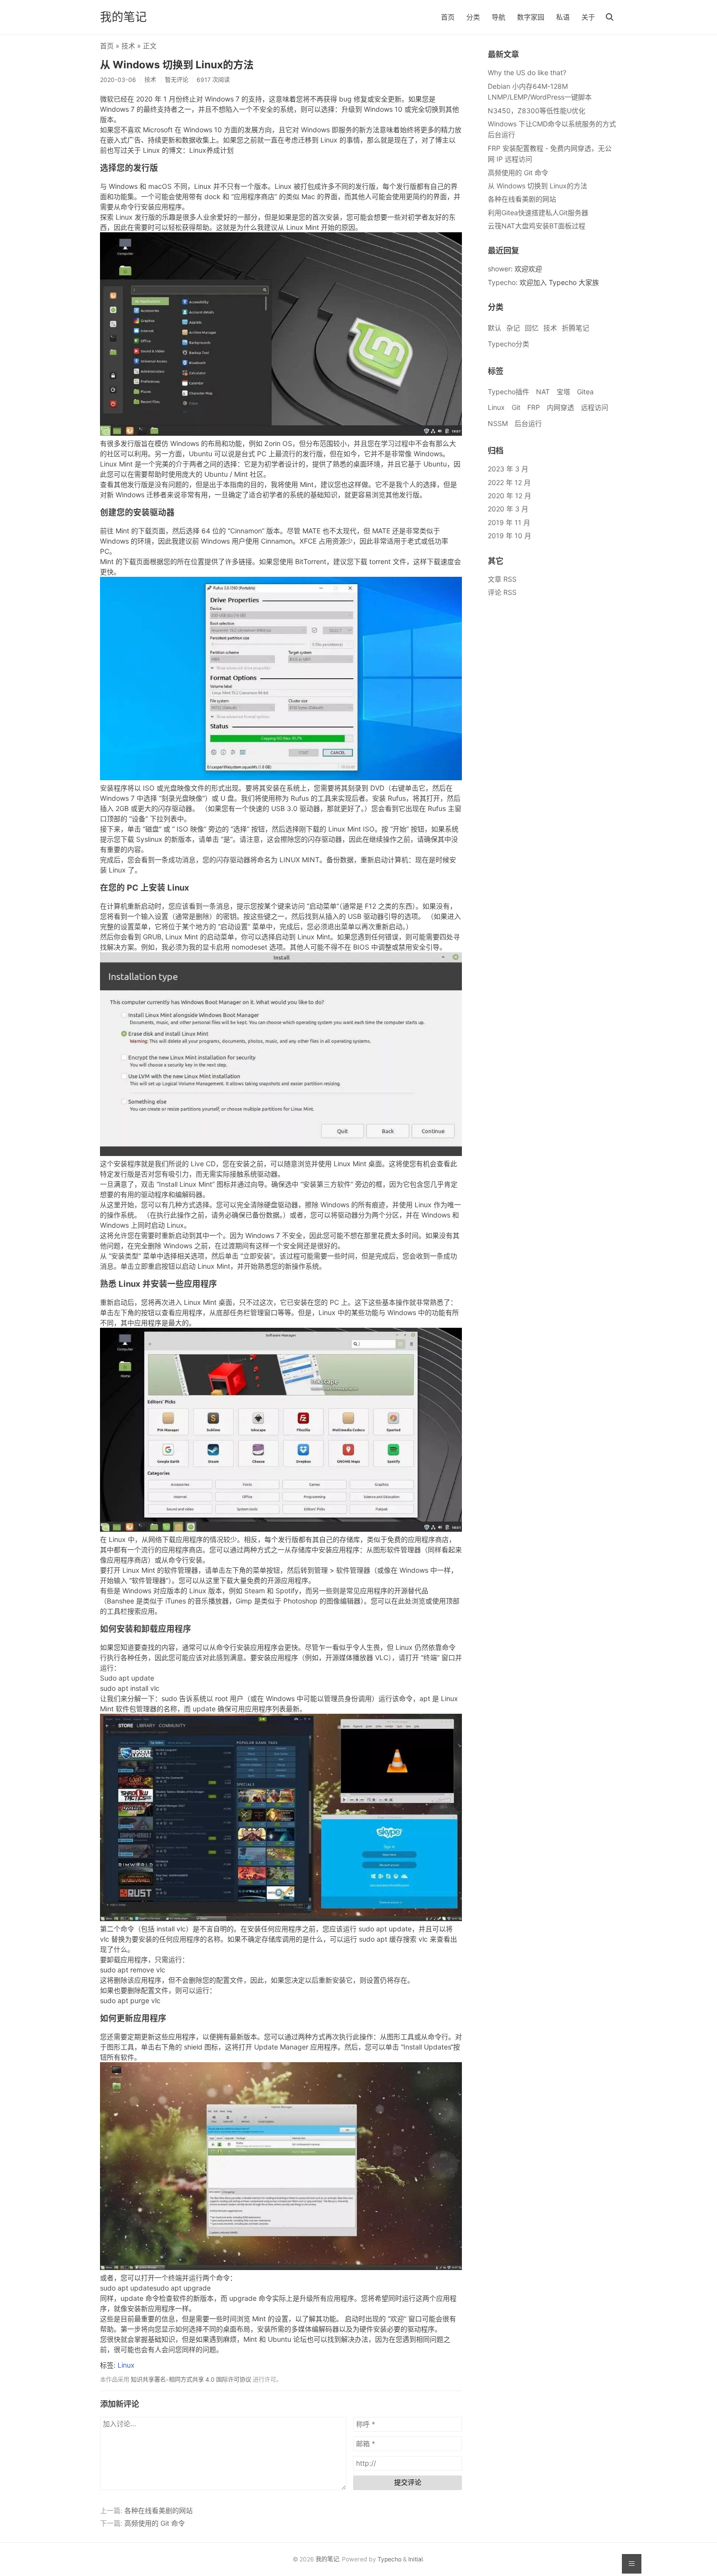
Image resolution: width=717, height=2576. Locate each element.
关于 (588, 17)
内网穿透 (560, 407)
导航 (498, 17)
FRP (534, 407)
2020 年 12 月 (509, 496)
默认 (495, 328)
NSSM (498, 423)
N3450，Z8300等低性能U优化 (537, 111)
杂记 (513, 328)
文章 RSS (502, 579)
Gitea (585, 392)
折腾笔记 (576, 328)
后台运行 (528, 423)
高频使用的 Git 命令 (155, 2523)
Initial (416, 2559)
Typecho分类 (508, 344)
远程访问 (595, 407)
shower (499, 269)
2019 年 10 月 (509, 536)
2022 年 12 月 (509, 482)
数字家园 (531, 17)
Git (516, 407)
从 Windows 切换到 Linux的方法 (177, 65)
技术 (128, 46)
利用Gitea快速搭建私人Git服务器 (538, 213)
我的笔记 (123, 17)
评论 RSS (502, 592)
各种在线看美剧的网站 (159, 2510)
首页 (448, 17)
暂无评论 (177, 80)
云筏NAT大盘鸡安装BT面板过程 (537, 226)
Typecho (502, 282)
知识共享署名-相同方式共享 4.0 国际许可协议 (191, 2380)
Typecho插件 (508, 392)
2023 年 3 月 (508, 469)
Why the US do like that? (527, 72)
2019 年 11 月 (509, 522)
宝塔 (563, 392)
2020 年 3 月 (508, 509)
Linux (126, 2365)
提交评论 (408, 2482)
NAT (543, 392)
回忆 (532, 328)
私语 (563, 17)
